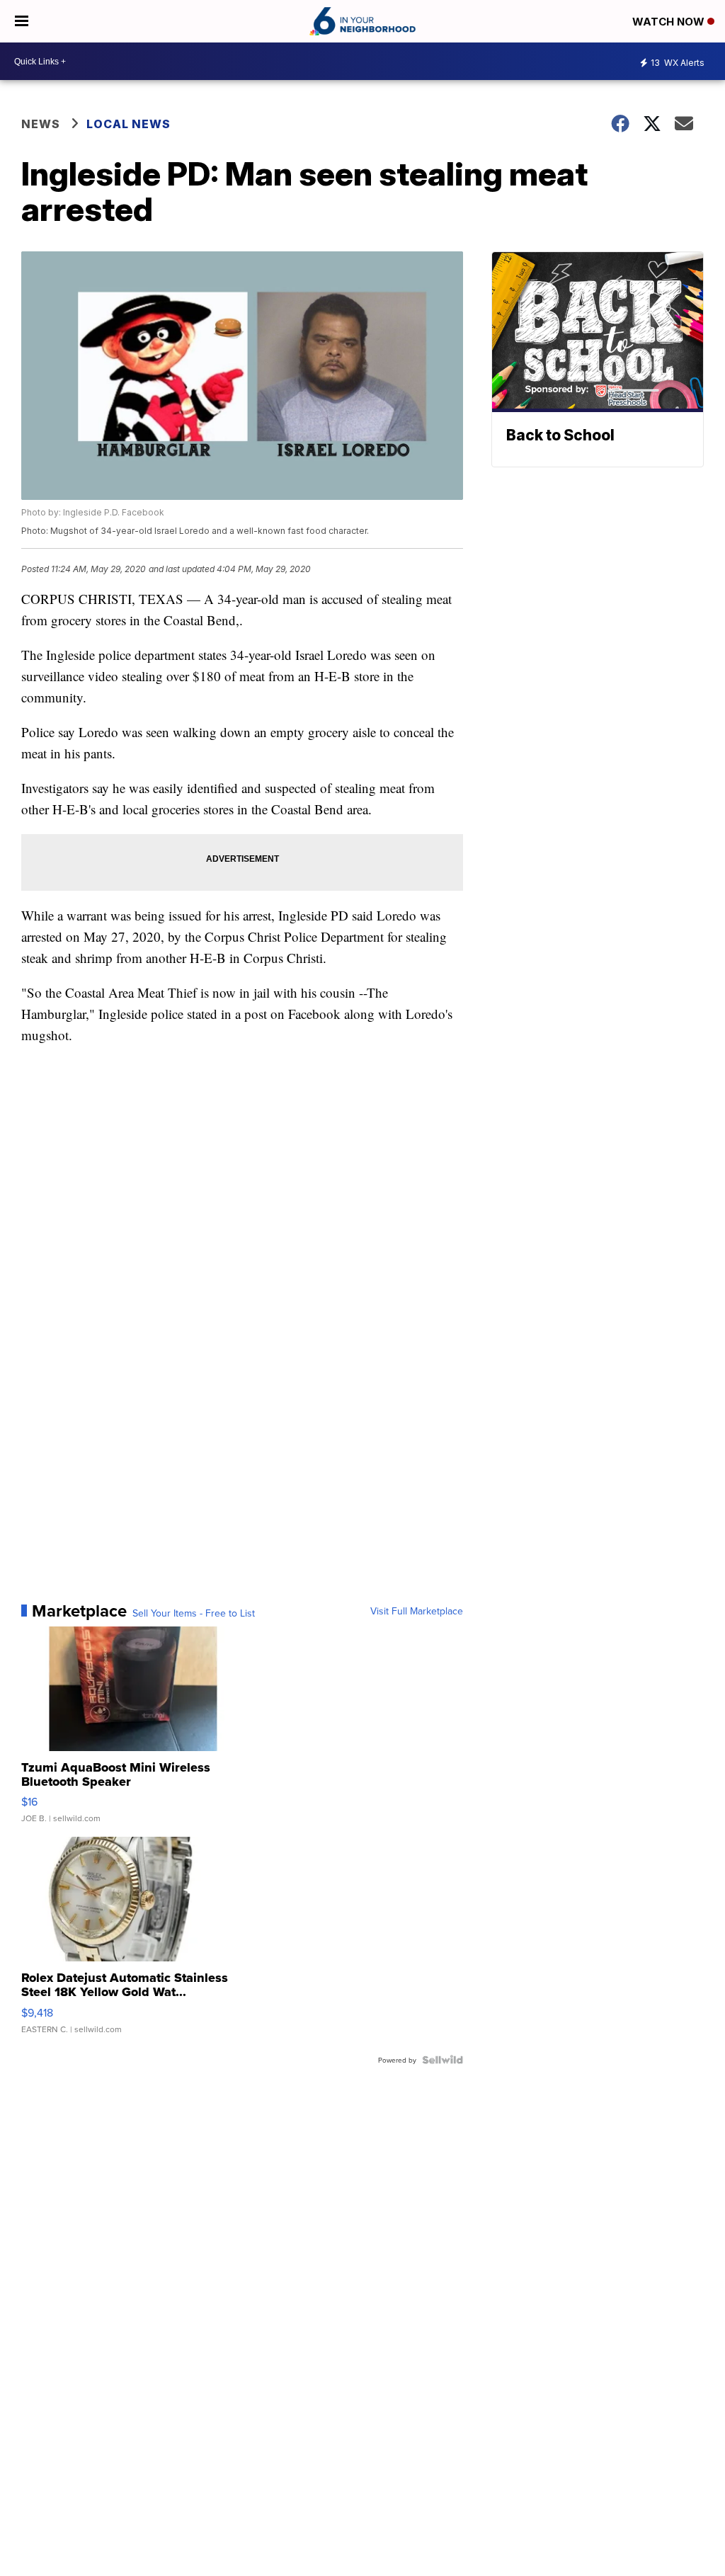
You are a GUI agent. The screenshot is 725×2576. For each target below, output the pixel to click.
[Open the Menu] (22, 21)
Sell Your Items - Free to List (194, 1613)
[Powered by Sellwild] (443, 2060)
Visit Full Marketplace (417, 1611)
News (41, 124)
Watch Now (670, 22)
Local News (129, 124)
